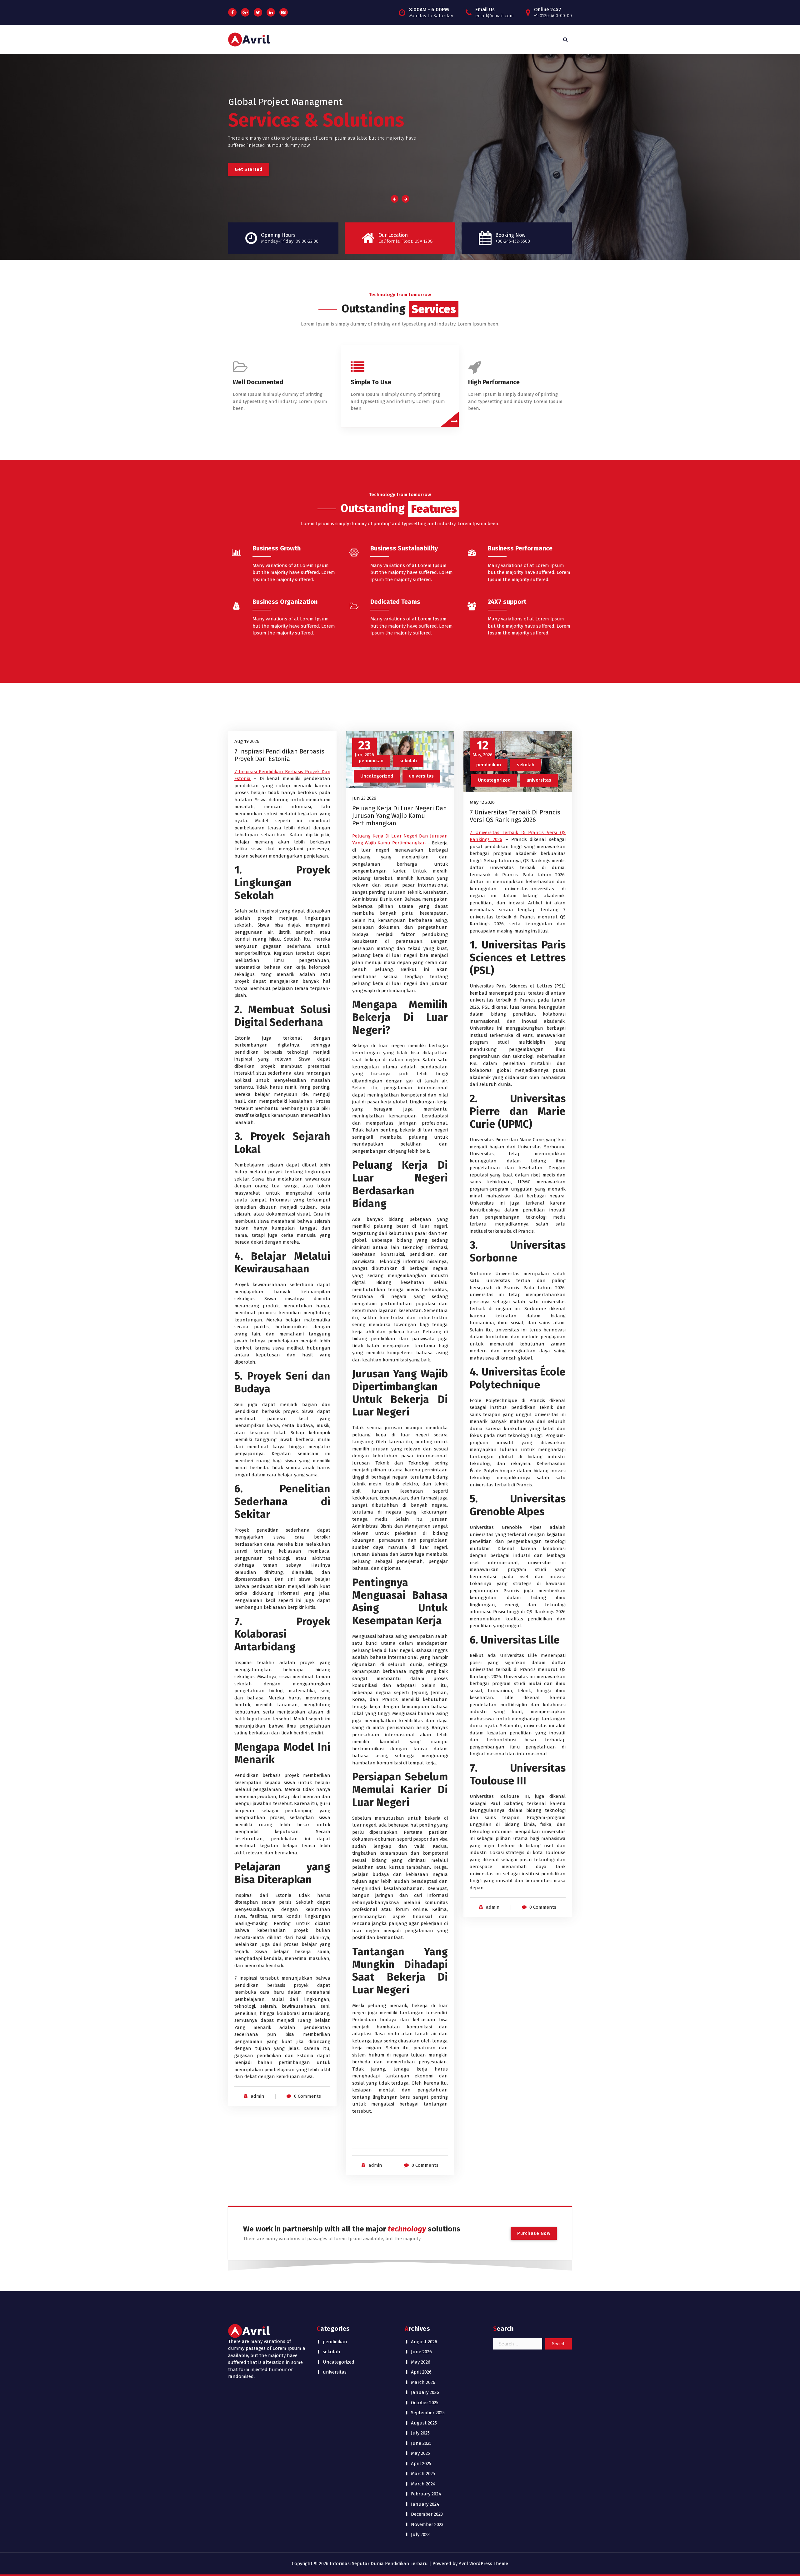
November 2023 (427, 2524)
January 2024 (425, 2504)
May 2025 (420, 2453)
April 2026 (421, 2372)
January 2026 (425, 2392)
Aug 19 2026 (247, 741)
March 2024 (423, 2484)
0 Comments (307, 2096)
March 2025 (423, 2474)
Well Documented (258, 382)
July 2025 (420, 2433)
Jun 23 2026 (364, 798)
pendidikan (371, 761)
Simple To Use (371, 382)
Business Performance (520, 548)
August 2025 (424, 2423)
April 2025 (421, 2464)
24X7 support (507, 602)
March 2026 (423, 2382)
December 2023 (427, 2514)
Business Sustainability (404, 548)
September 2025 (428, 2413)
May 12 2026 (482, 802)
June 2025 (421, 2443)
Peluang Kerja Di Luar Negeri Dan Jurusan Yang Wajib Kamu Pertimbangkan (400, 816)
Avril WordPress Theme (483, 2564)
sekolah (408, 761)
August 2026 (424, 2342)
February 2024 (426, 2494)
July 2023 (420, 2534)
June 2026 (421, 2352)
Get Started (400, 169)
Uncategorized (377, 776)
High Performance (494, 382)
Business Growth (277, 548)
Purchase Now (534, 2233)
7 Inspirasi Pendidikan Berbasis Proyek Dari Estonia (279, 755)
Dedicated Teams (395, 602)
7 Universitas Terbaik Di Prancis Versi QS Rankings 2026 (515, 816)
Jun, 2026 (364, 748)
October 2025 (425, 2403)
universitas (421, 776)
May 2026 (421, 2362)
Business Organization (285, 602)
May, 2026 (482, 748)
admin (257, 2096)
